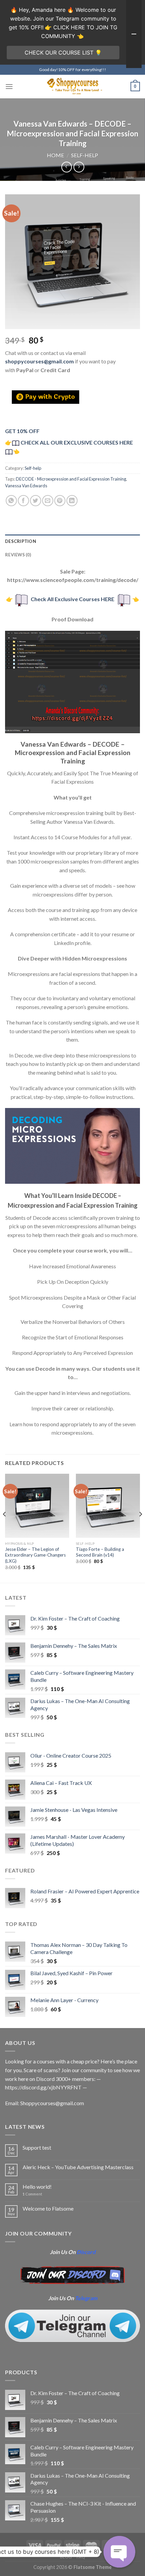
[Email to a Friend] (48, 501)
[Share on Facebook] (23, 501)
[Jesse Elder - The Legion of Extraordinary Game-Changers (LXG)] (37, 1506)
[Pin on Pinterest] (60, 501)
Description (21, 541)
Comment (32, 2194)
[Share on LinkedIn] (72, 501)
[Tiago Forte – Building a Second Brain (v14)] (108, 1506)
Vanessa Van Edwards (26, 486)
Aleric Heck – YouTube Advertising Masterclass (78, 2167)
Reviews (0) (18, 555)
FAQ (81, 2557)
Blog (66, 2557)
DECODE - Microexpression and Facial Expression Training (71, 479)
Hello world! (37, 2187)
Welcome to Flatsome (48, 2208)
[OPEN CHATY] (119, 2552)
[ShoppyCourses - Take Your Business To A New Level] (72, 86)
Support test (37, 2147)
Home (55, 155)
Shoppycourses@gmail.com (52, 2103)
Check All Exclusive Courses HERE (72, 599)
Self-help (85, 155)
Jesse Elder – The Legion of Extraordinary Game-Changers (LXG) (35, 1555)
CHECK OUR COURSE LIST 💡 (63, 53)
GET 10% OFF (22, 431)
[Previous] (5, 1528)
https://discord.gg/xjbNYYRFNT (43, 2087)
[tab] (72, 541)
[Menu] (9, 86)
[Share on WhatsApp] (11, 501)
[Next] (140, 1528)
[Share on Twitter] (36, 501)
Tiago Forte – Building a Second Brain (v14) (100, 1552)
